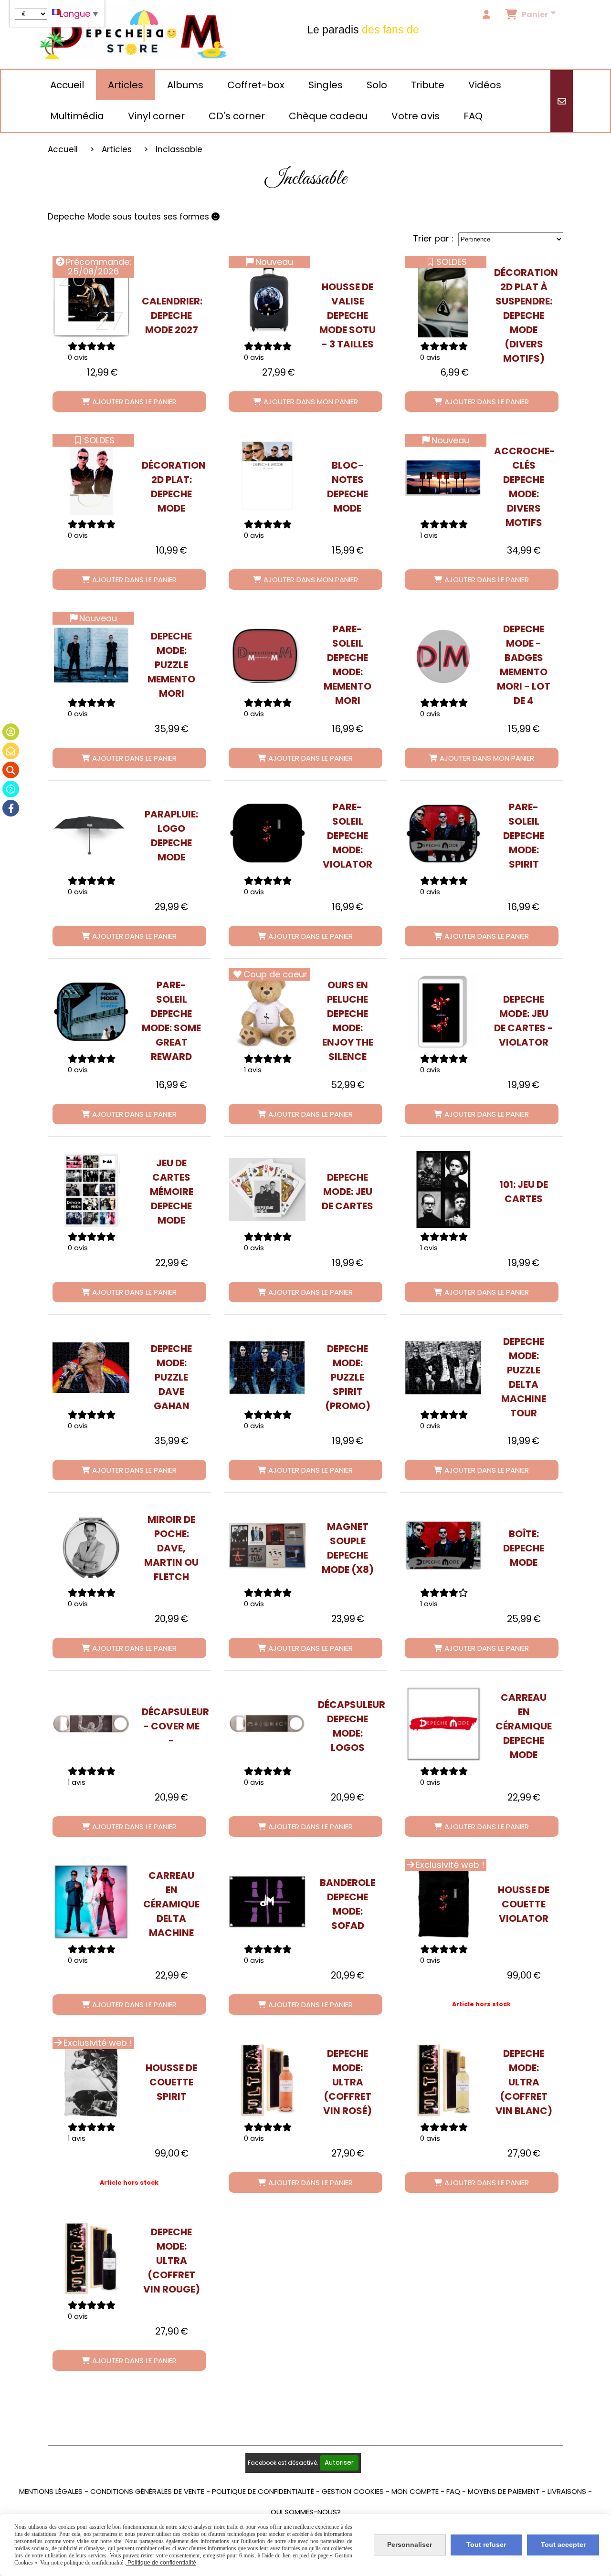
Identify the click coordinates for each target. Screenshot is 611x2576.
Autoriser (339, 2463)
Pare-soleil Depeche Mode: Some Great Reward (171, 1021)
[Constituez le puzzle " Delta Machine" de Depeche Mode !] (443, 1368)
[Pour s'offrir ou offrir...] (267, 2080)
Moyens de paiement (504, 2491)
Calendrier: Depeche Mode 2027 (172, 315)
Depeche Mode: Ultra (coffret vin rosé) (348, 2082)
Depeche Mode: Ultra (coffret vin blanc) (524, 2082)
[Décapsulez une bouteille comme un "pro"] (91, 1724)
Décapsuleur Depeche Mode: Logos (348, 1726)
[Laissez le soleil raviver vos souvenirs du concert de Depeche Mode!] (443, 833)
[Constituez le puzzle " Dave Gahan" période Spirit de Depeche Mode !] (91, 1368)
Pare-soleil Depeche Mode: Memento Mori (348, 665)
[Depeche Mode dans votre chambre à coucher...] (443, 1902)
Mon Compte (415, 2491)
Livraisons (567, 2491)
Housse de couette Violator (524, 1904)
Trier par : (433, 238)
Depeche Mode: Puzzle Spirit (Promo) (348, 1377)
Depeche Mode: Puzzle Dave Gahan (171, 1377)
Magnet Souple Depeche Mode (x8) (348, 1548)
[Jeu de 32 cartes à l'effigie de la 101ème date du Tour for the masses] (443, 1189)
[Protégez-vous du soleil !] (91, 1011)
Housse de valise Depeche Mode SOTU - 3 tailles (348, 315)
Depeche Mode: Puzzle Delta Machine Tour (524, 1377)
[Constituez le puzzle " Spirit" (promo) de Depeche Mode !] (267, 1368)
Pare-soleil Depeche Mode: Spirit (524, 836)
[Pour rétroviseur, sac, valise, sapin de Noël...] (443, 299)
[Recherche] (11, 770)
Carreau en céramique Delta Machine (171, 1904)
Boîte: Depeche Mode (524, 1548)
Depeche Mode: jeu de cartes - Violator (524, 1021)
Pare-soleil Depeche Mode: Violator (348, 836)
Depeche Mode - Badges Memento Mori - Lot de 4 (524, 665)
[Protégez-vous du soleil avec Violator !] (267, 833)
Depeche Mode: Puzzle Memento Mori (171, 665)
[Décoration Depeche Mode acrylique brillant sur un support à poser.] (91, 477)
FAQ (453, 2491)
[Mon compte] (11, 732)
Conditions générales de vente (147, 2491)
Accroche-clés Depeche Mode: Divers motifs (524, 487)
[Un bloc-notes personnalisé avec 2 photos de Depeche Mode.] (267, 477)
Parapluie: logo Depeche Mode (171, 836)
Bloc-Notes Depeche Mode (348, 487)
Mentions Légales (51, 2491)
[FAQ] (11, 789)
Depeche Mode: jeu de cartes (348, 1192)
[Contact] (11, 751)
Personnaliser (410, 2545)
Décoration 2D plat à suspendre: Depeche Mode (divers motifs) (524, 315)
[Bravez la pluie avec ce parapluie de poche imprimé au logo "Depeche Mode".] (91, 833)
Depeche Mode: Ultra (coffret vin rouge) (172, 2261)
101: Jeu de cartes (524, 1192)
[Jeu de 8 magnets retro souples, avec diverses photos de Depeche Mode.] (267, 1546)
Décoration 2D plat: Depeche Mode (172, 487)
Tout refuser (486, 2545)
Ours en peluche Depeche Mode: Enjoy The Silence (348, 1021)
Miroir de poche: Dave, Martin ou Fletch (171, 1548)
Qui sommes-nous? (306, 2512)
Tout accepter (563, 2545)
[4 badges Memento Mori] (443, 655)
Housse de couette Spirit (171, 2082)
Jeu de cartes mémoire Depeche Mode (172, 1192)
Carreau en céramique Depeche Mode (524, 1726)
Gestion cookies (353, 2491)
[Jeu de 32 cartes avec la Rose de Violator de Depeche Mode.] (443, 1011)
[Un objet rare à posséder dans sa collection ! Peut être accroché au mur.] (443, 1724)
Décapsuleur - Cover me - (172, 1726)
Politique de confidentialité (263, 2491)
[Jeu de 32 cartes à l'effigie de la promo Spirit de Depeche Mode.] (267, 1189)
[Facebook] (11, 808)
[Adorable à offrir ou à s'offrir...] (267, 1011)
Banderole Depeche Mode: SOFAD (348, 1904)
